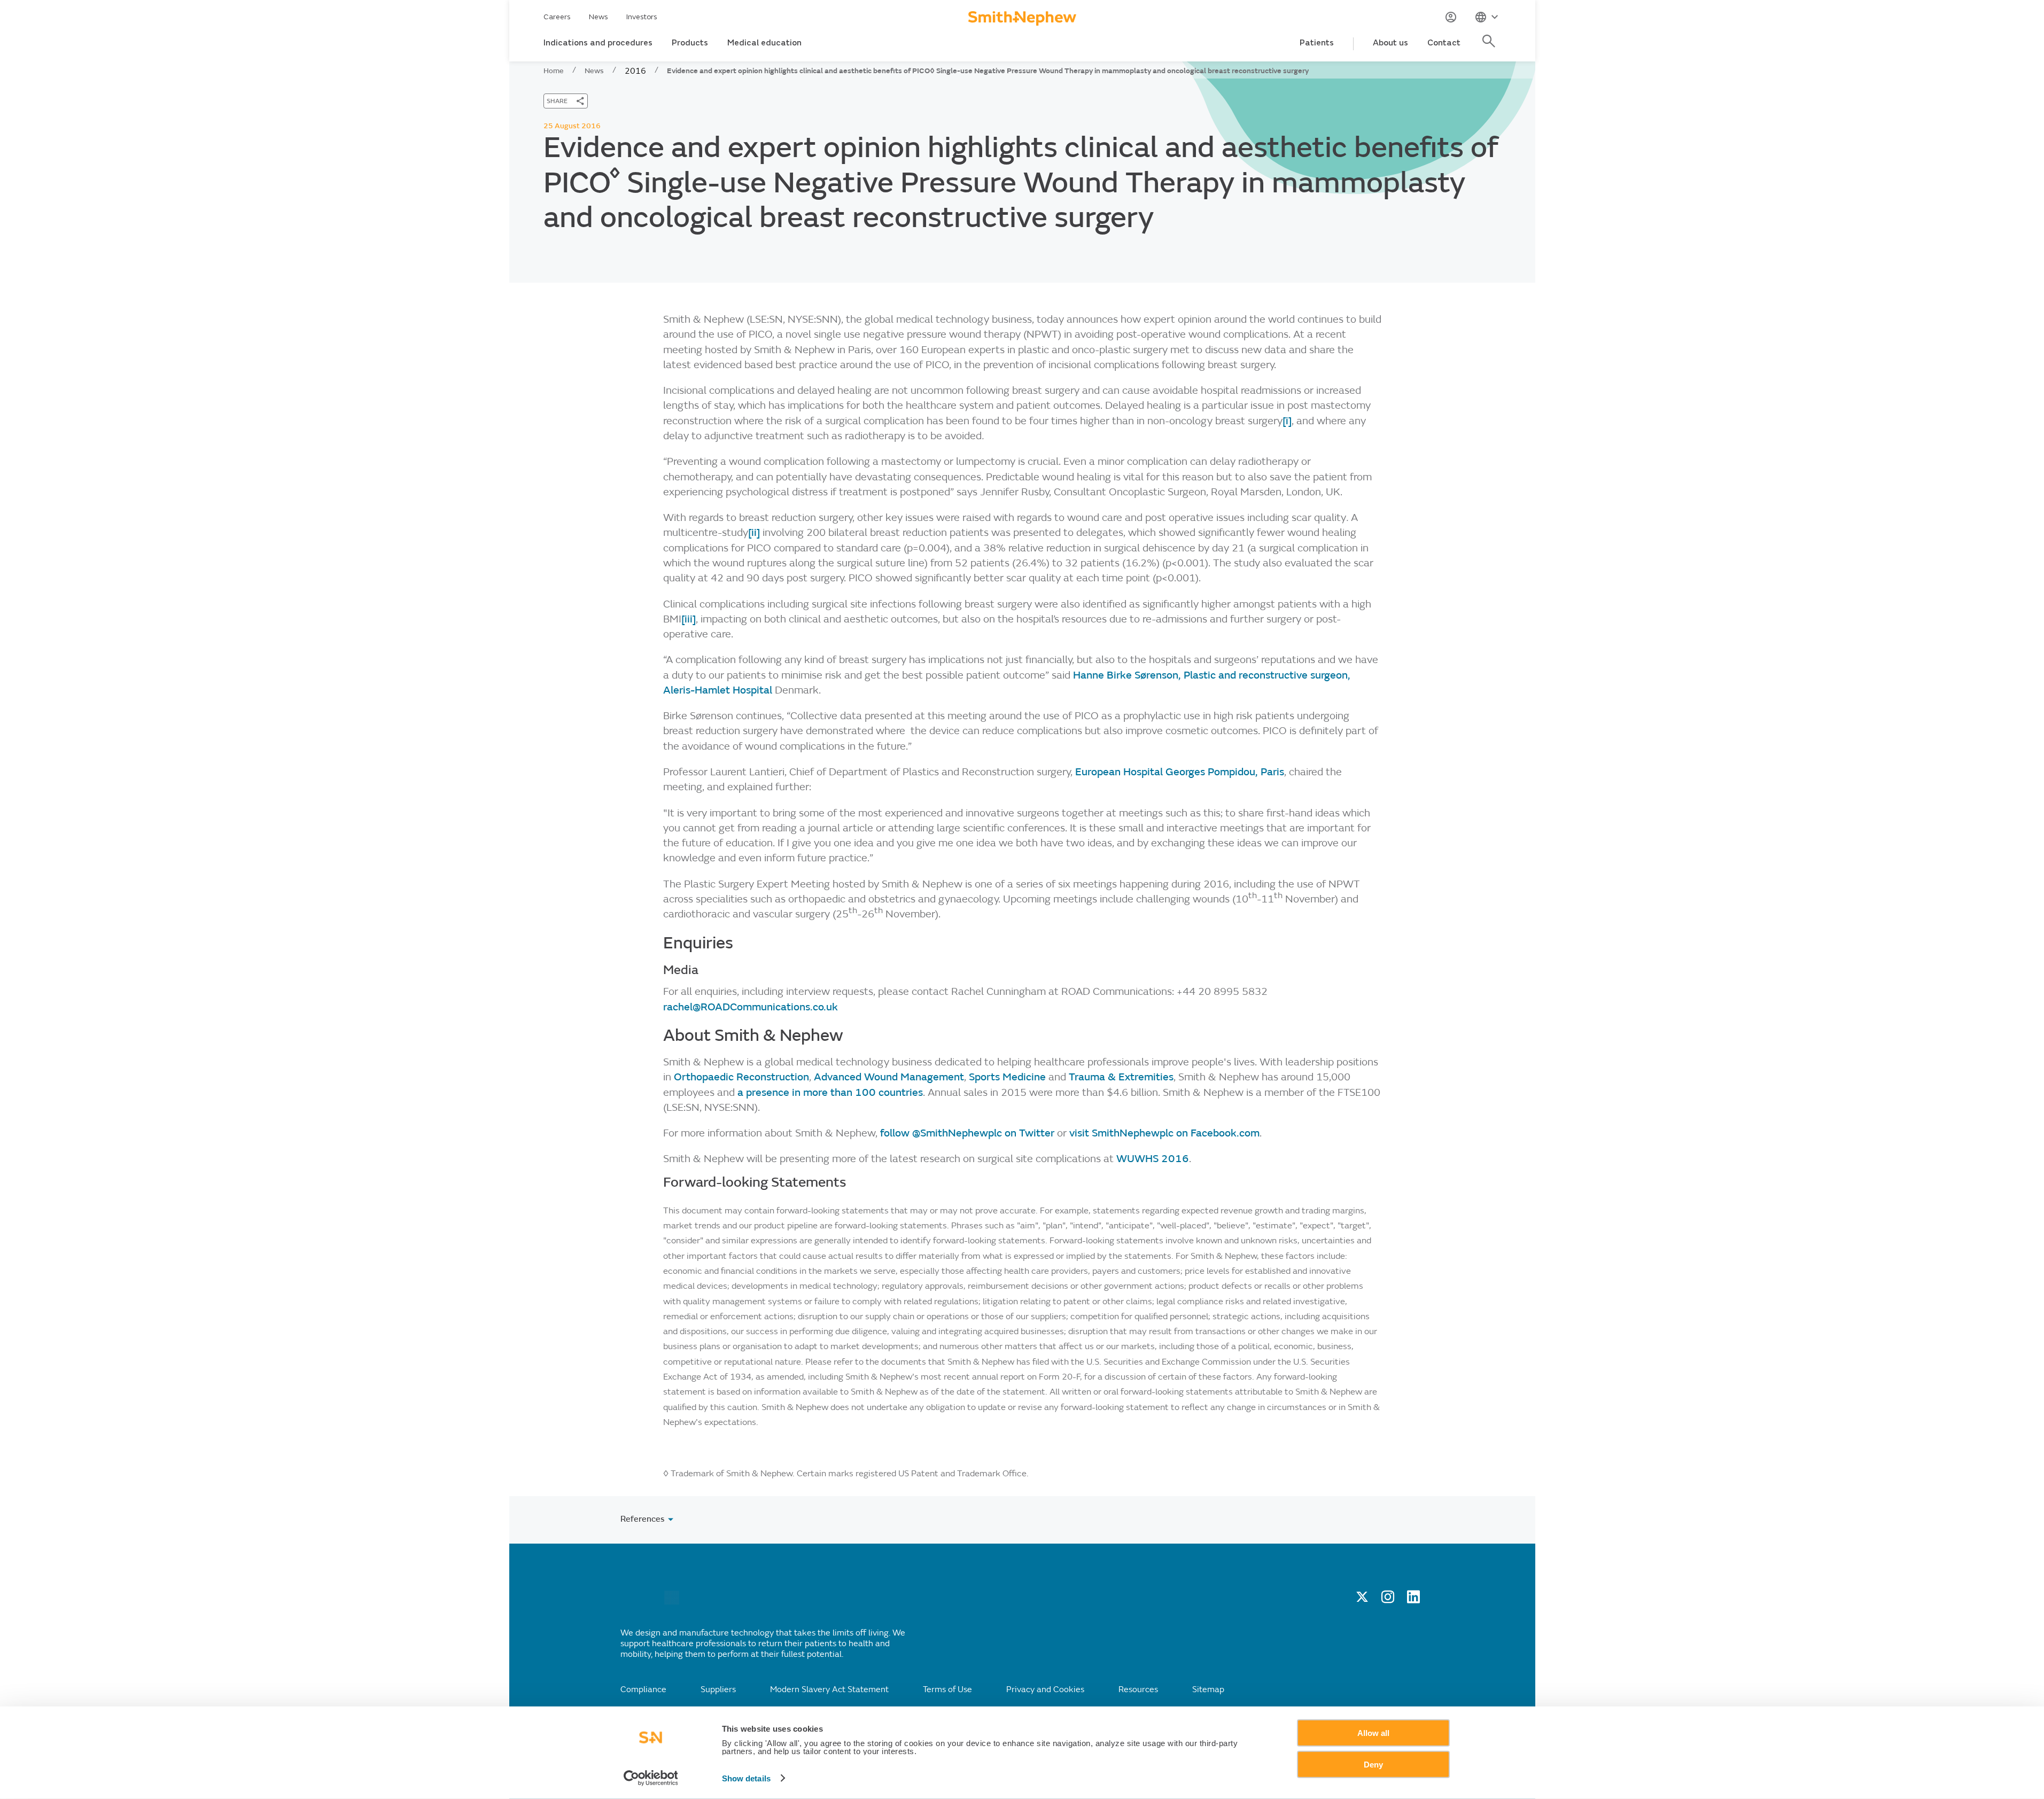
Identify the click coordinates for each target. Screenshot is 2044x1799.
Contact (1444, 43)
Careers (557, 17)
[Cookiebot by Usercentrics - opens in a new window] (651, 1778)
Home (554, 71)
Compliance (643, 1689)
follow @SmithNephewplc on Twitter (967, 1133)
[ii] (754, 532)
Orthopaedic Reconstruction (741, 1077)
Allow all (1373, 1733)
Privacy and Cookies (1045, 1689)
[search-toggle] (1490, 47)
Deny (1373, 1764)
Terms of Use (947, 1689)
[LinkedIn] (1413, 1600)
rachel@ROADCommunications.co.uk (751, 1007)
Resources (1138, 1689)
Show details (746, 1778)
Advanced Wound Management (889, 1077)
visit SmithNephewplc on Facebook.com (1164, 1133)
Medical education (764, 43)
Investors (642, 17)
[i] (1287, 421)
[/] (672, 1602)
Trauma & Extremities (1121, 1077)
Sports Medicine (1007, 1077)
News (599, 17)
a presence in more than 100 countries (830, 1092)
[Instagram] (1388, 1600)
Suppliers (718, 1689)
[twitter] (1362, 1600)
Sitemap (1208, 1689)
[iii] (689, 619)
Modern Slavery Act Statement (829, 1689)
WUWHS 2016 (1153, 1159)
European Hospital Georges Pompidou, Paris (1180, 772)
